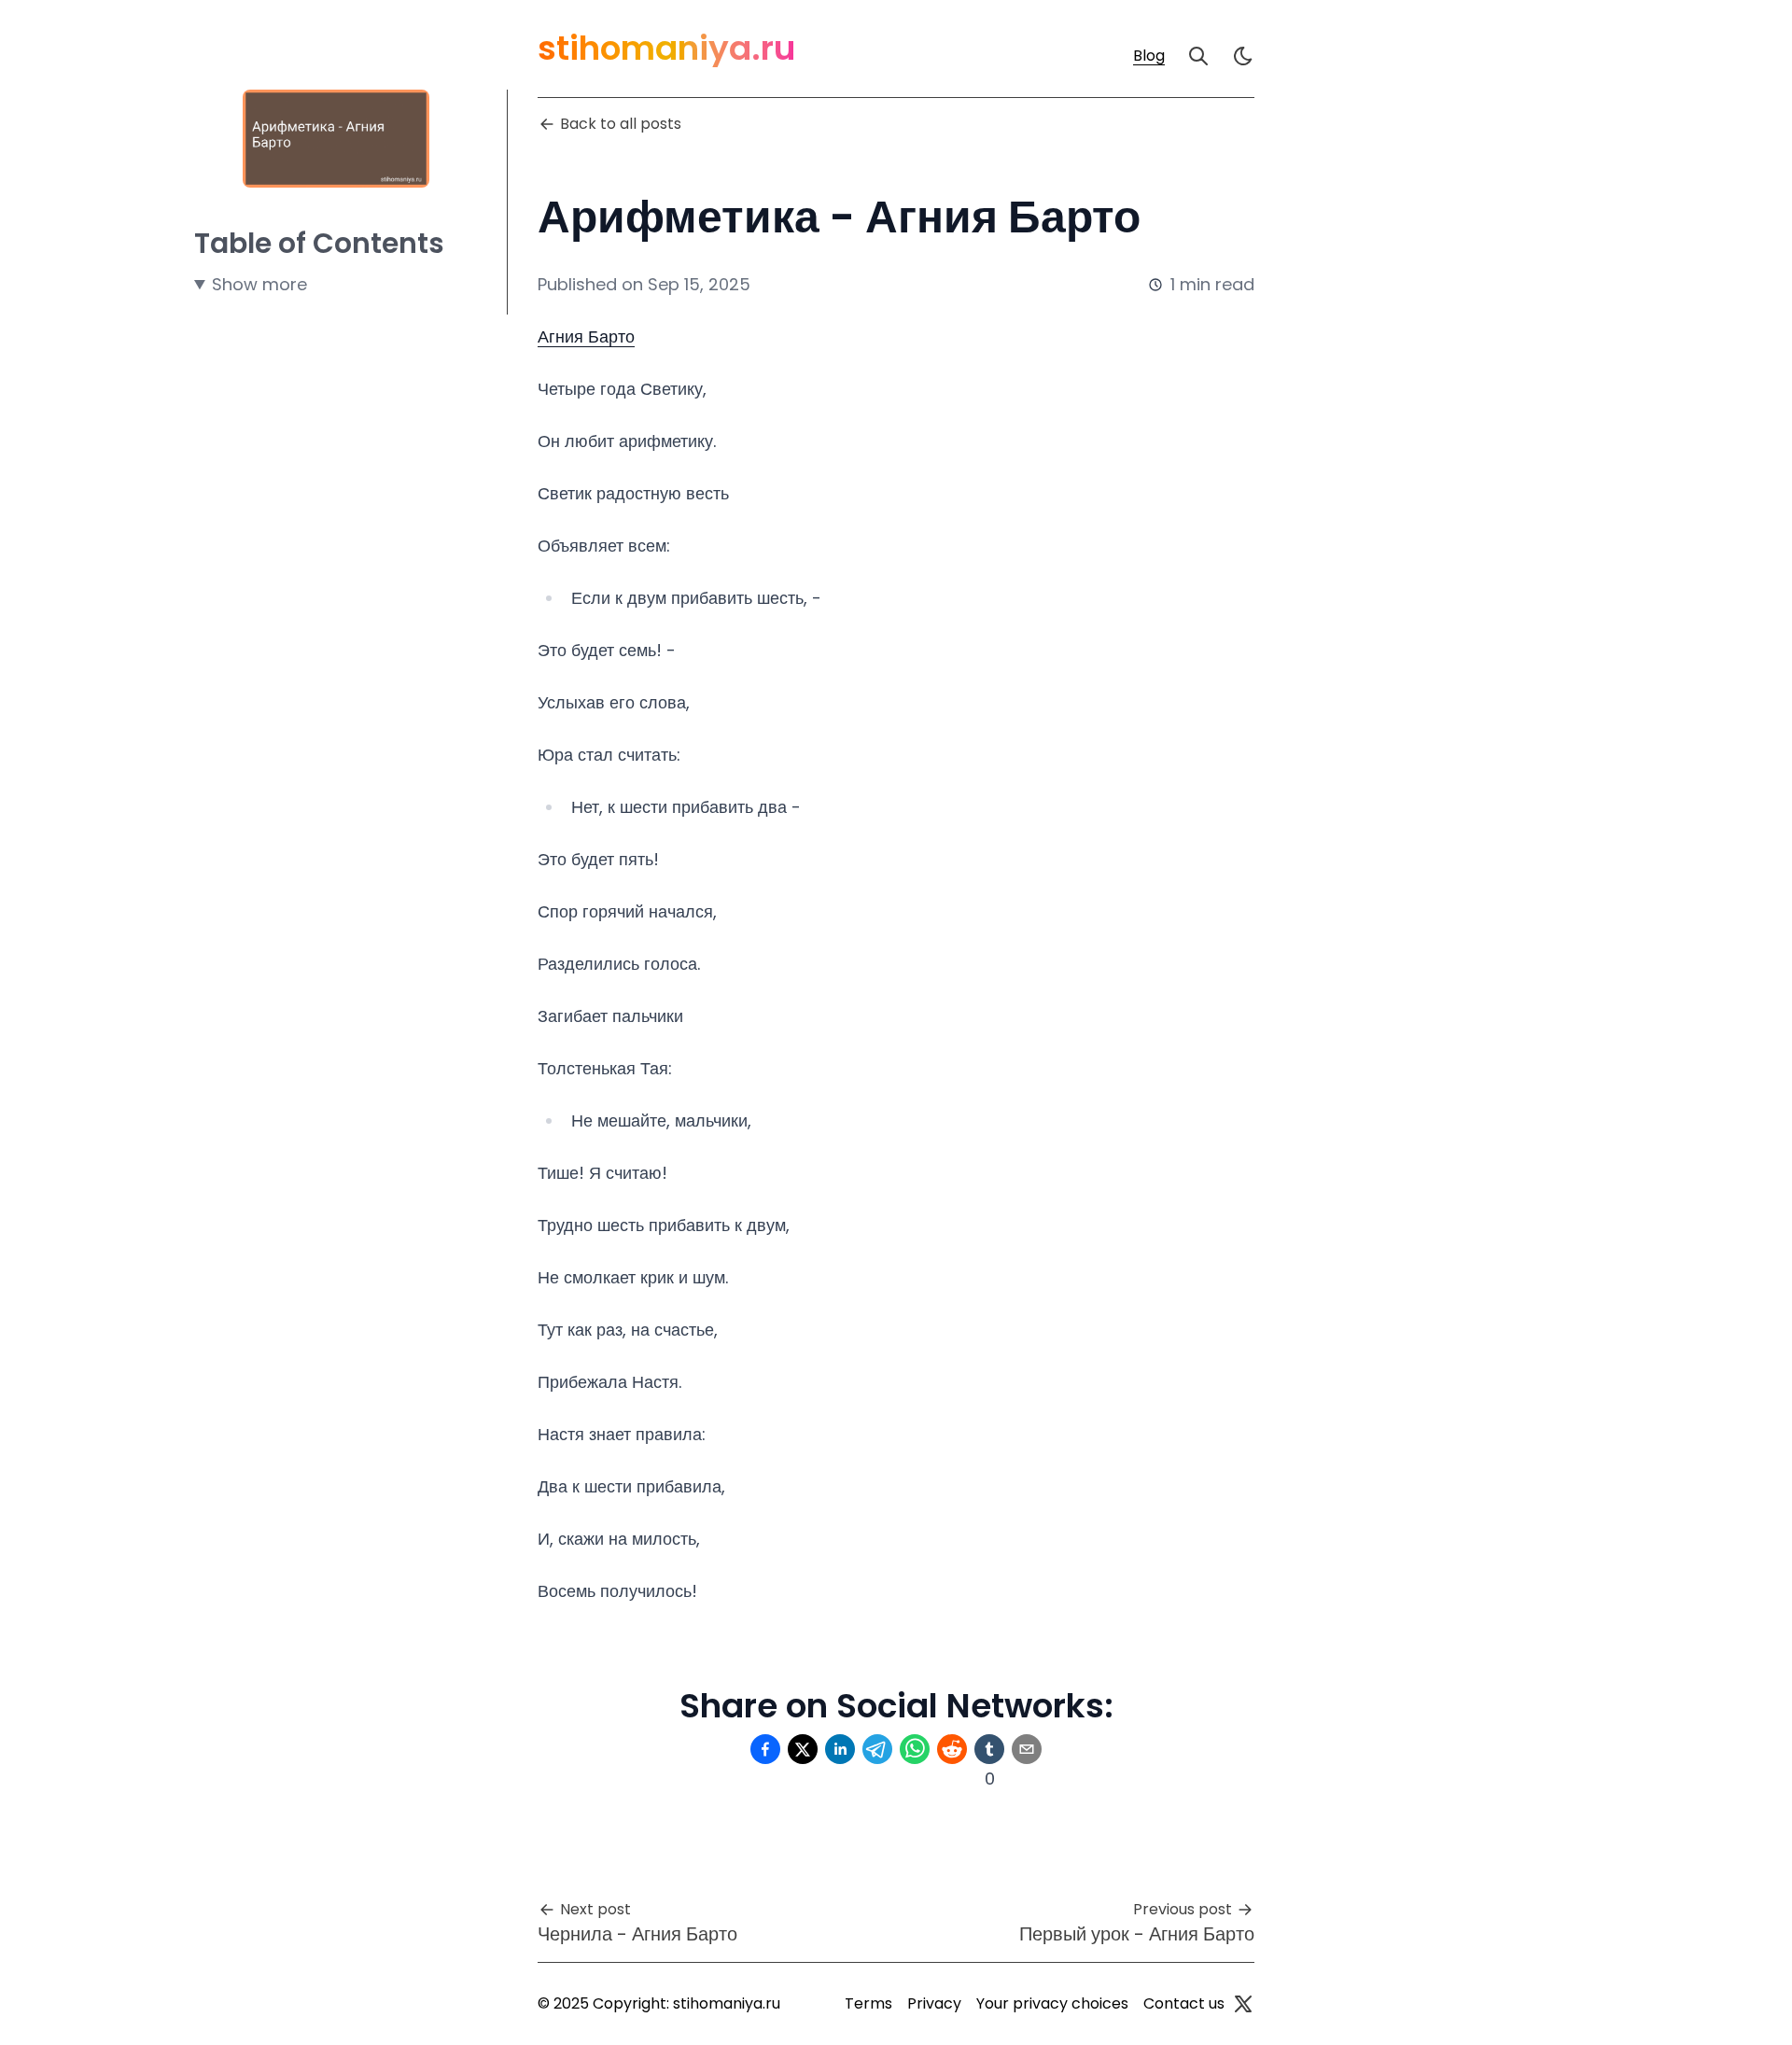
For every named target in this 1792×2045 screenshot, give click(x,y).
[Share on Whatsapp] (915, 1749)
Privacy (934, 2003)
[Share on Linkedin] (840, 1749)
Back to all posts (621, 124)
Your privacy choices (1052, 2003)
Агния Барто (586, 336)
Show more (259, 284)
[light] (1243, 56)
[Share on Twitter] (803, 1749)
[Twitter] (1243, 2004)
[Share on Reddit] (952, 1749)
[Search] (1198, 56)
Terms (868, 2003)
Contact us (1184, 2003)
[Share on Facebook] (765, 1749)
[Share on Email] (1027, 1749)
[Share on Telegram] (877, 1749)
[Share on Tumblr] (989, 1749)
